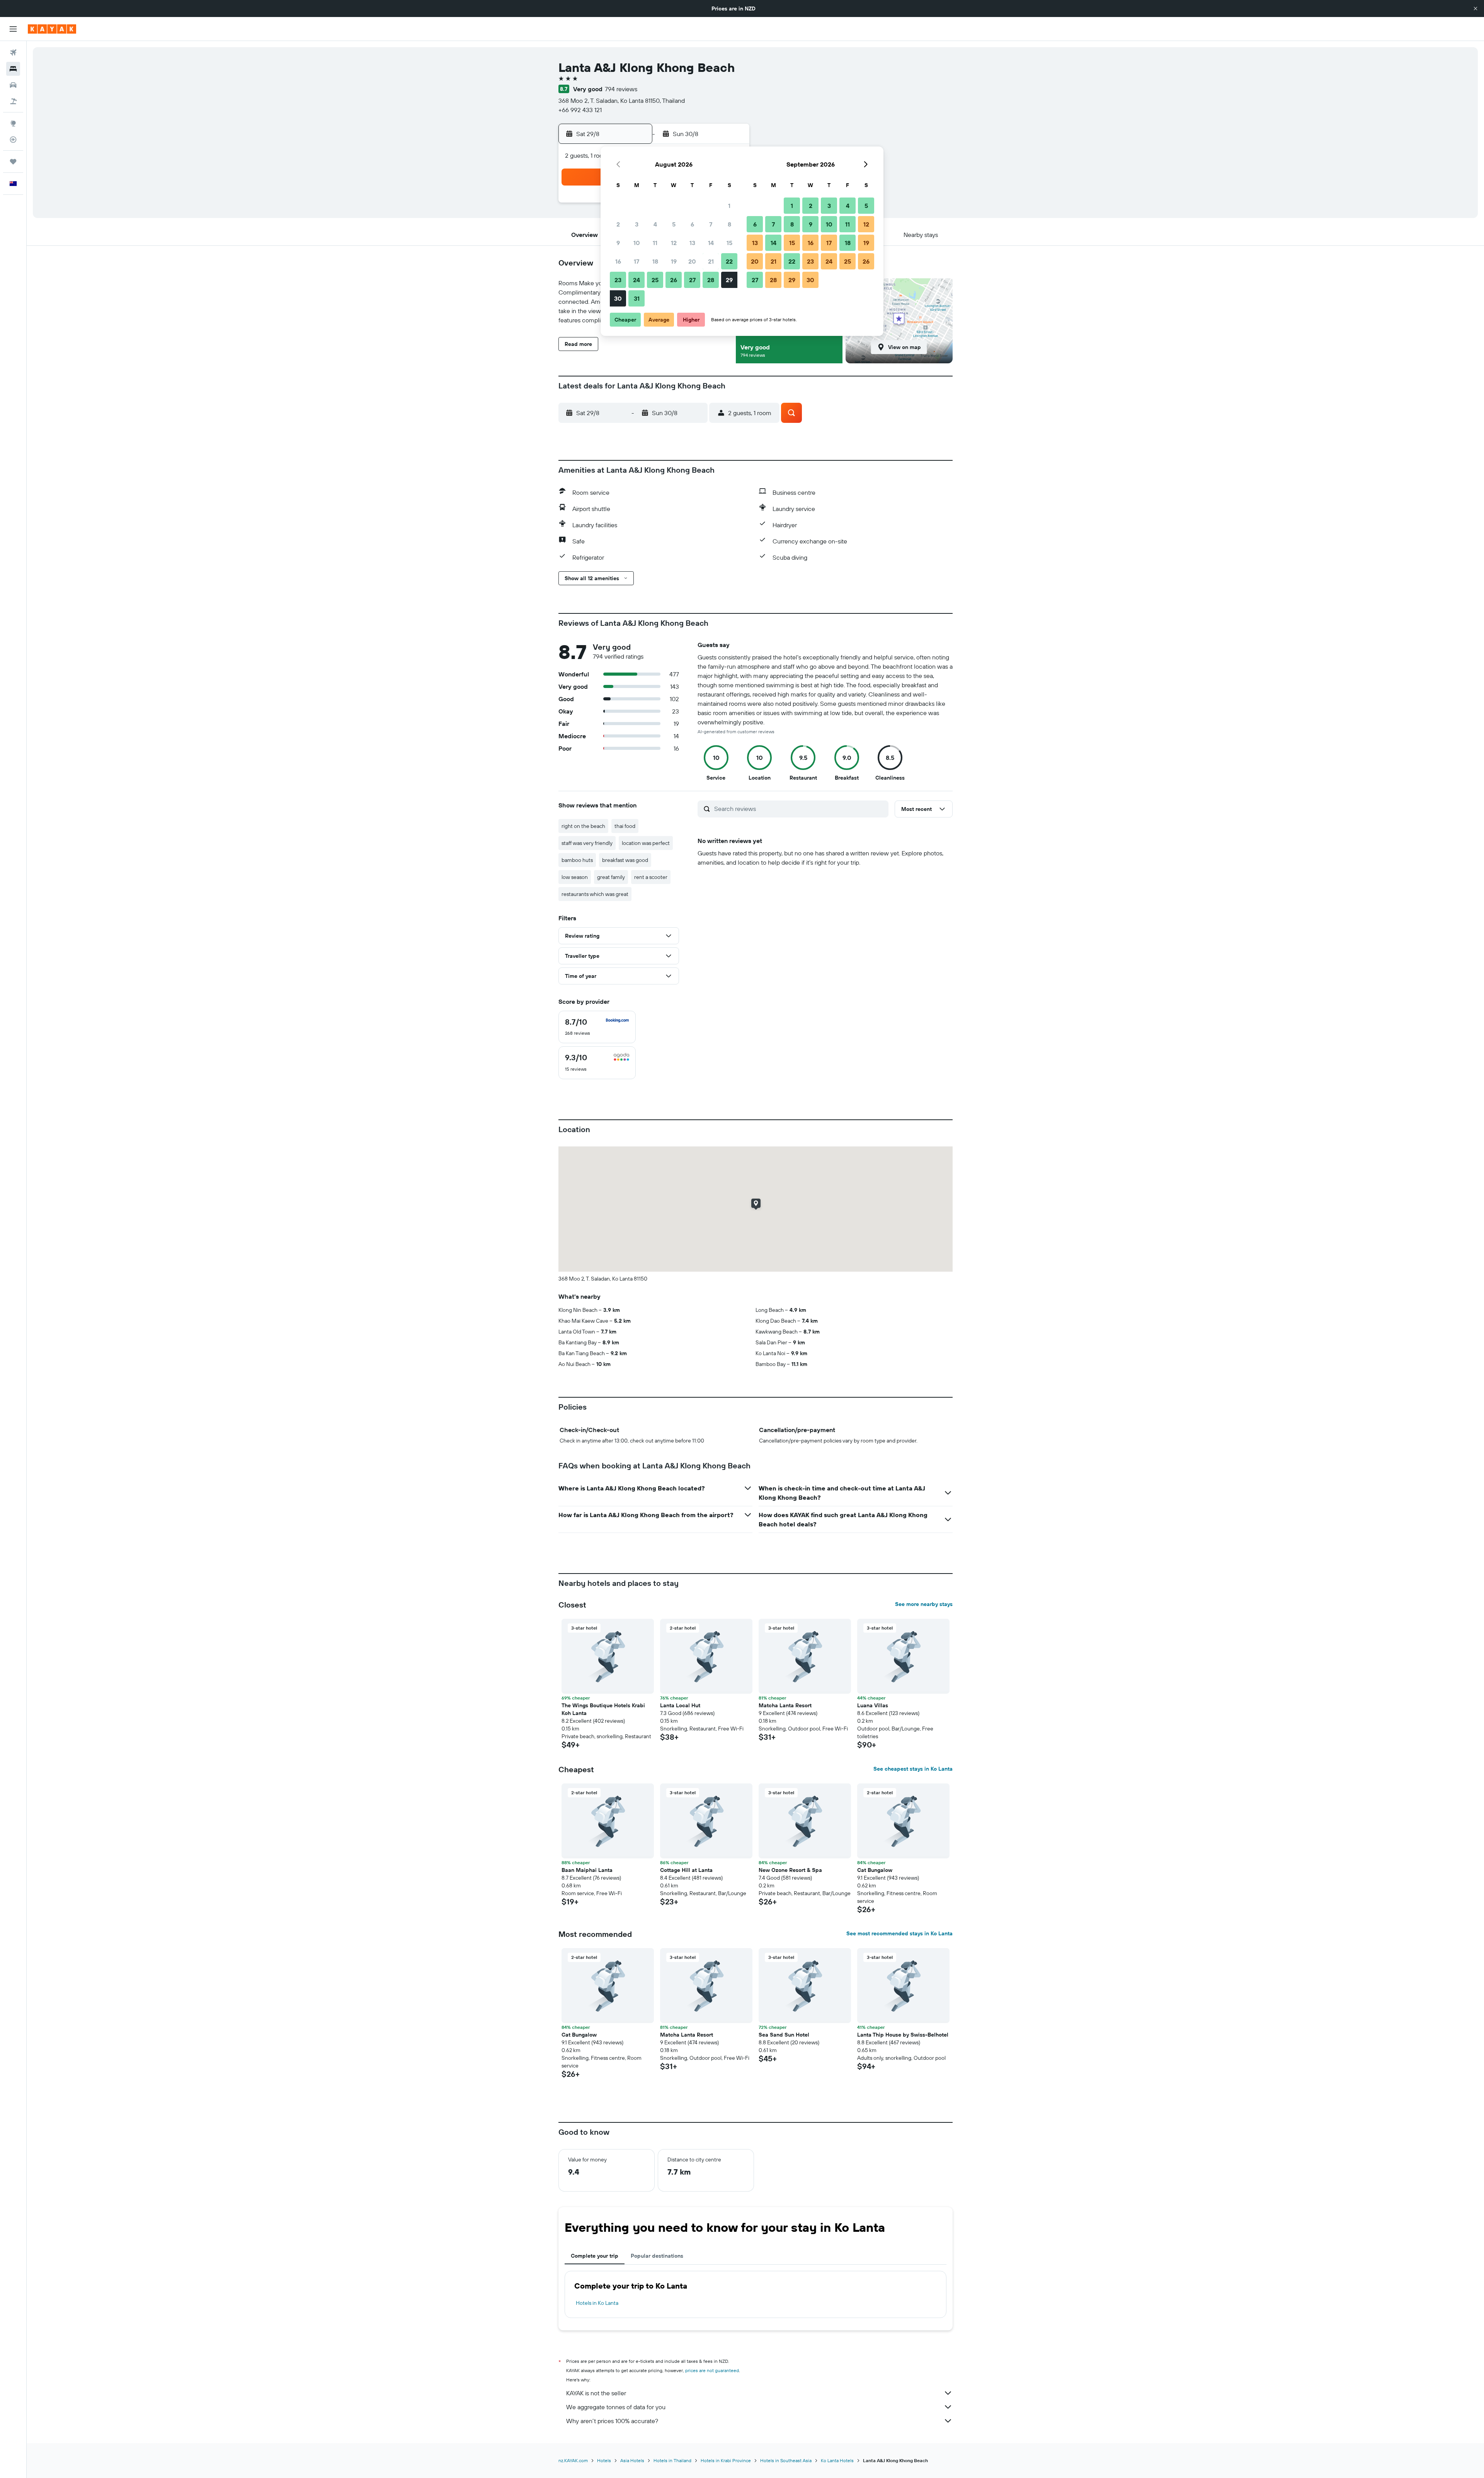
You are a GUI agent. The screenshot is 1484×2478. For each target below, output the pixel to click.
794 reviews (621, 89)
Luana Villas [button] (873, 1705)
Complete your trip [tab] (595, 2256)
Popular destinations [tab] (657, 2256)
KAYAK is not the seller (596, 2393)
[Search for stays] (13, 69)
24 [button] (636, 280)
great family (611, 877)
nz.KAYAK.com (573, 2460)
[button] (1475, 9)
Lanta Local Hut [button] (680, 1705)
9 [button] (618, 243)
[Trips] (13, 162)
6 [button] (692, 224)
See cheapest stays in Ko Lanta (913, 1769)
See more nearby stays (924, 1604)
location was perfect (646, 843)
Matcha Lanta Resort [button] (785, 1705)
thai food (625, 826)
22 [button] (729, 261)
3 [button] (637, 224)
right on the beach (583, 826)
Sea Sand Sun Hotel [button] (784, 2035)
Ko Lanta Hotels (837, 2460)
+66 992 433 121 (580, 110)
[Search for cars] (13, 85)
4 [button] (655, 224)
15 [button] (729, 243)
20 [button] (692, 261)
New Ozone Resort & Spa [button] (790, 1870)
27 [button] (692, 280)
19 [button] (674, 261)
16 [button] (618, 261)
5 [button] (674, 224)
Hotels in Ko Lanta (597, 2303)
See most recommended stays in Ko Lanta (899, 1933)
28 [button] (711, 280)
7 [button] (711, 224)
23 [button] (618, 280)
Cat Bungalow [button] (875, 1870)
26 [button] (674, 280)
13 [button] (692, 243)
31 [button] (637, 298)
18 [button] (655, 261)
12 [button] (674, 243)
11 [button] (655, 243)
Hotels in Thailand (672, 2460)
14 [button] (711, 243)
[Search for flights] (13, 53)
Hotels (604, 2460)
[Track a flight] (13, 140)
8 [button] (729, 224)
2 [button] (618, 224)
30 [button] (618, 298)
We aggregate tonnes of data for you (616, 2407)
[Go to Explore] (13, 123)
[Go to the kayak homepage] (52, 29)
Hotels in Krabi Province (726, 2460)
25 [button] (655, 280)
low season (575, 877)
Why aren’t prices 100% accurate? (612, 2421)
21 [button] (711, 261)
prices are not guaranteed (712, 2370)
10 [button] (637, 243)
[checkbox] (597, 1027)
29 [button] (729, 280)
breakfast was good (625, 860)
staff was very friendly (587, 843)
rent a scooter (651, 877)
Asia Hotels (632, 2460)
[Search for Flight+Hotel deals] (13, 101)
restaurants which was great (595, 894)
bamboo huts (577, 860)
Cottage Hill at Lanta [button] (686, 1870)
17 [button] (636, 261)
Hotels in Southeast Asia (786, 2460)
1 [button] (729, 206)
